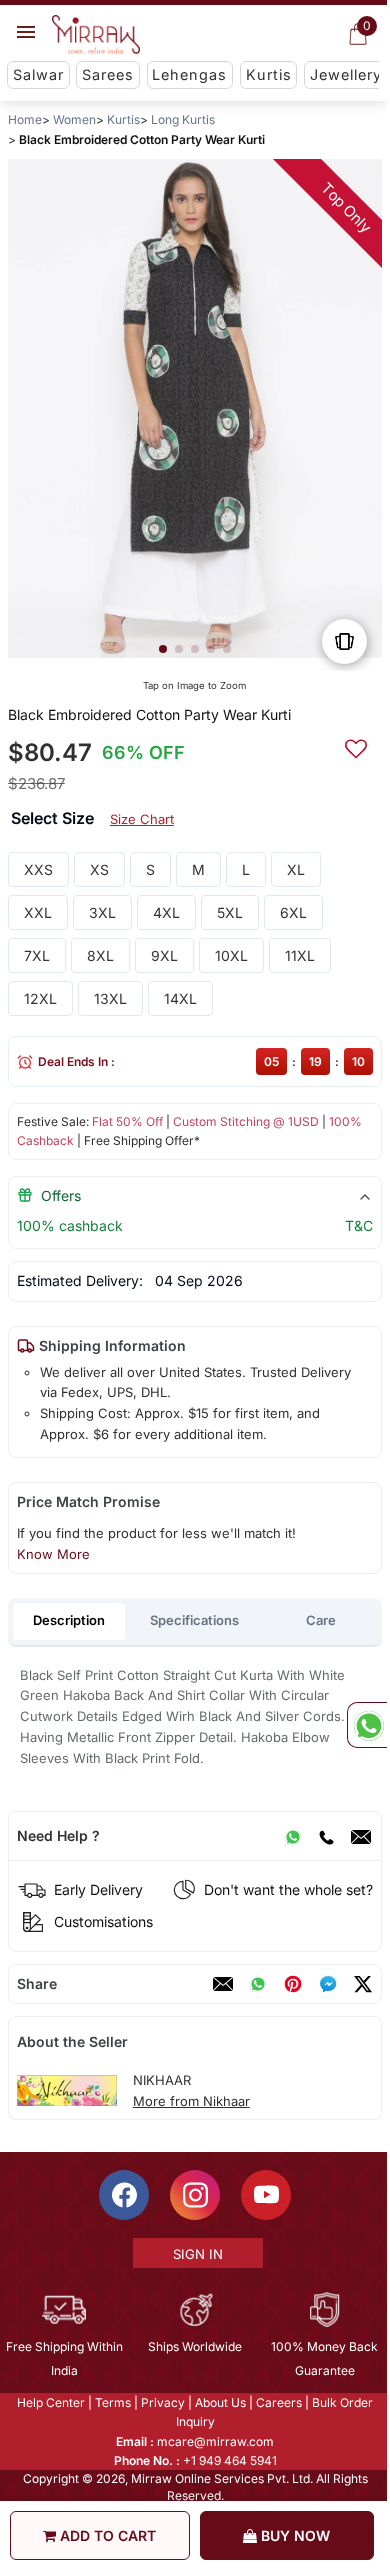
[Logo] (96, 35)
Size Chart (142, 819)
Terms (112, 2402)
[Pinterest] (293, 1984)
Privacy (162, 2402)
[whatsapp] (258, 1984)
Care (321, 1620)
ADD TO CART (106, 2535)
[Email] (361, 1836)
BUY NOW (293, 2535)
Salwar (38, 74)
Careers (278, 2402)
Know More (53, 1554)
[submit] (356, 746)
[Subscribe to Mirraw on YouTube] (265, 2195)
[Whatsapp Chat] (367, 1725)
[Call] (326, 1836)
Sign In (196, 2254)
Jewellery (346, 74)
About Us (219, 2402)
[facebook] (328, 1984)
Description (69, 1620)
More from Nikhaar (191, 2101)
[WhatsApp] (293, 1836)
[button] (163, 649)
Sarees (108, 74)
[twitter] (363, 1984)
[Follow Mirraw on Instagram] (194, 2195)
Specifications (194, 1620)
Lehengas (189, 74)
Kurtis (269, 74)
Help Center (50, 2402)
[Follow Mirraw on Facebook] (123, 2195)
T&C (359, 1225)
